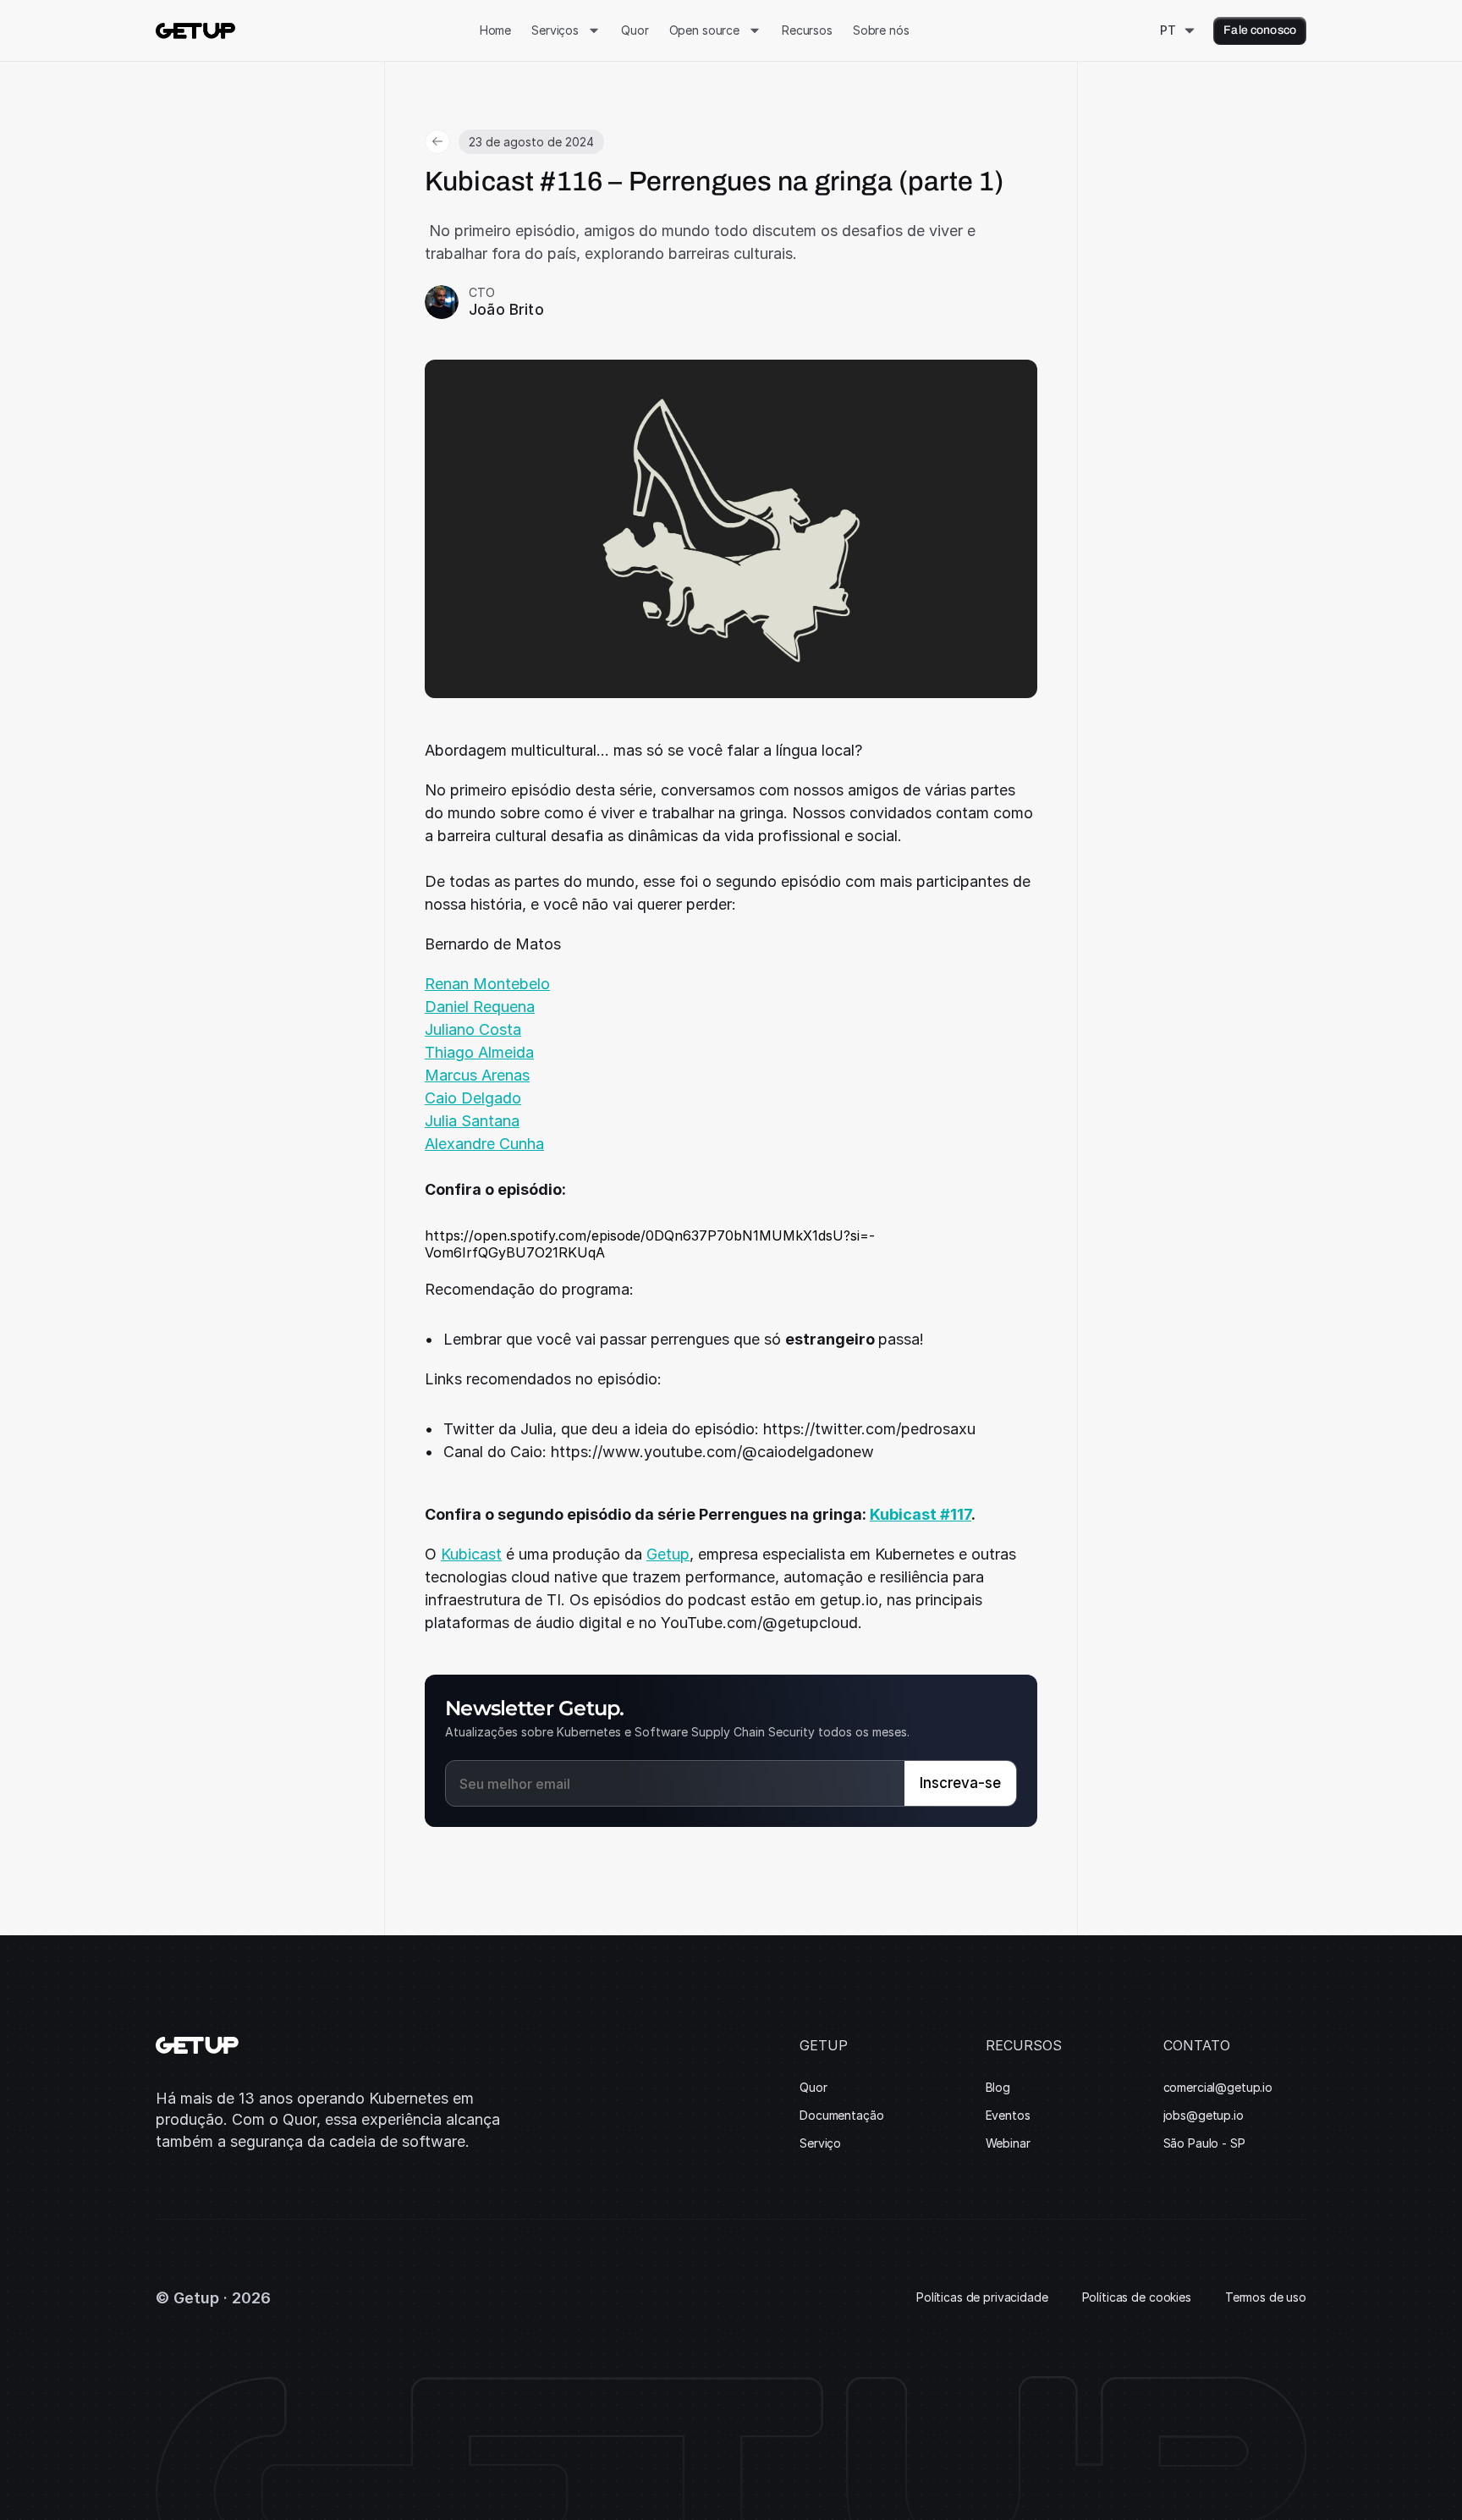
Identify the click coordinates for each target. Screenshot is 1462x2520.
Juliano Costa (473, 1029)
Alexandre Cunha (484, 1144)
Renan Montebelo (487, 984)
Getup (668, 1554)
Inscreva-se (960, 1783)
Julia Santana (472, 1121)
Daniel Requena (480, 1007)
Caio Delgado (473, 1098)
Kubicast (471, 1554)
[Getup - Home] (195, 31)
